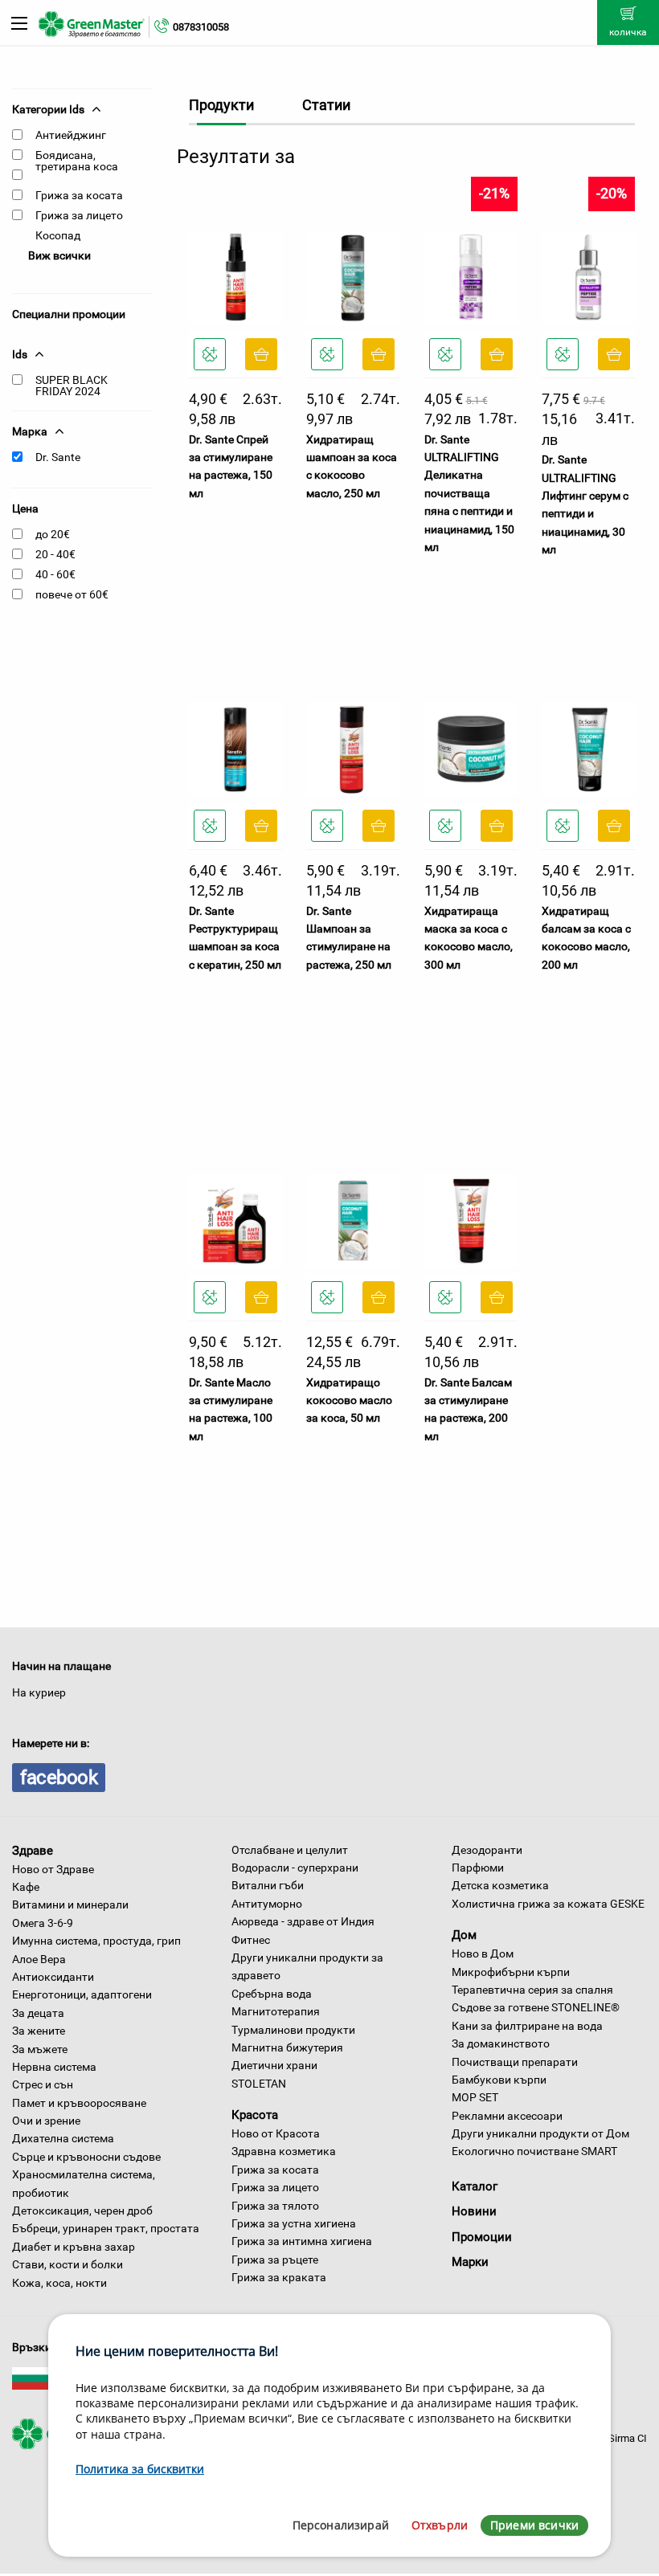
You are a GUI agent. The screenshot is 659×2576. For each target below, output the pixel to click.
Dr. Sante (58, 457)
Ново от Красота (276, 2133)
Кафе (26, 1887)
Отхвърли (440, 2525)
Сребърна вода (272, 1994)
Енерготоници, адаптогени (82, 1994)
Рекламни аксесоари (507, 2116)
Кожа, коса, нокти (59, 2283)
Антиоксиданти (53, 1977)
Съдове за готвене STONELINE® (536, 2007)
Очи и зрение (46, 2121)
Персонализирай (341, 2525)
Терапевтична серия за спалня (532, 1990)
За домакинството (501, 2043)
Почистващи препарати (515, 2062)
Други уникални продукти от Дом (540, 2133)
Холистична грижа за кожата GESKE (548, 1904)
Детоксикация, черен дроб (82, 2211)
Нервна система (54, 2067)
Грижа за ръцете (275, 2260)
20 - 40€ (55, 554)
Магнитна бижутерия (287, 2047)
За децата (38, 2013)
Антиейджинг (71, 135)
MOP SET (475, 2097)
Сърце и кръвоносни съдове (86, 2157)
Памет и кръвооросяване (79, 2103)
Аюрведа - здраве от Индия (303, 1921)
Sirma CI (628, 2438)
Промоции (482, 2237)
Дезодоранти (487, 1850)
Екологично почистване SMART (534, 2151)
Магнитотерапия (276, 2011)
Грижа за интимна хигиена (302, 2241)
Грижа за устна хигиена (294, 2223)
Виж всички (59, 255)
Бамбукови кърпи (499, 2080)
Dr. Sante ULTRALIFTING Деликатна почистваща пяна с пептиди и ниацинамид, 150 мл (469, 493)
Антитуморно (267, 1904)
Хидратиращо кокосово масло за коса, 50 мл (349, 1400)
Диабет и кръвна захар (74, 2247)
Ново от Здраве (53, 1869)
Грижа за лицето (79, 215)
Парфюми (478, 1868)
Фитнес (251, 1940)
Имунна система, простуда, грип (96, 1941)
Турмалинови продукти (293, 2030)
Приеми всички (534, 2525)
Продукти (221, 105)
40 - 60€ (55, 574)
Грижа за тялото (275, 2206)
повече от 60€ (72, 594)
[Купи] (261, 354)
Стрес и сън (43, 2084)
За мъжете (40, 2049)
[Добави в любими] (210, 354)
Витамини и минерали (70, 1904)
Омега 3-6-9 (43, 1923)
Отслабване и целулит (290, 1850)
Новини (474, 2211)
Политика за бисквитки (140, 2469)
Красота (255, 2115)
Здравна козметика (284, 2151)
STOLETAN (259, 2084)
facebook (59, 1778)
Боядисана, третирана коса (77, 161)
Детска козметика (500, 1885)
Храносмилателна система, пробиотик (84, 2183)
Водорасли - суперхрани (295, 1868)
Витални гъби (268, 1885)
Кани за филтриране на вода (527, 2026)
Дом (464, 1935)
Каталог (475, 2186)
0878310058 (201, 27)
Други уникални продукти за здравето (307, 1966)
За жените (39, 2031)
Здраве (33, 1851)
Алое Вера (39, 1959)
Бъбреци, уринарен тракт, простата (106, 2228)
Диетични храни (274, 2065)
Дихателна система (63, 2138)
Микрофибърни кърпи (511, 1972)
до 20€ (53, 534)
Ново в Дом (483, 1953)
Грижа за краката (279, 2277)
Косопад (58, 235)
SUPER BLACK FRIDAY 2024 (72, 386)
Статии (326, 105)
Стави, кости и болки (68, 2264)
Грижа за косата (79, 195)
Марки (470, 2262)
